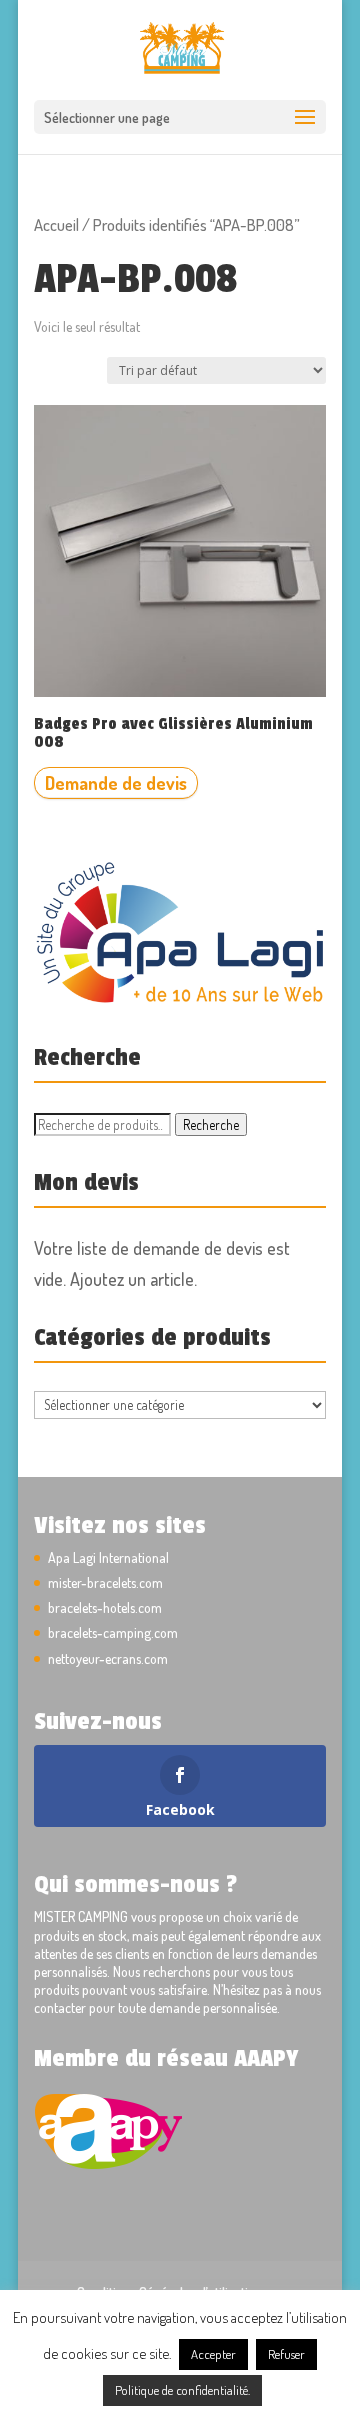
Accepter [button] (213, 2354)
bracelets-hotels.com (105, 1607)
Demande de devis (116, 783)
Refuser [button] (286, 2354)
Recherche (211, 1124)
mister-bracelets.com (105, 1582)
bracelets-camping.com (113, 1632)
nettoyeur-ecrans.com (108, 1658)
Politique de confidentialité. (182, 2390)
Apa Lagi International (108, 1557)
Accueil (56, 224)
